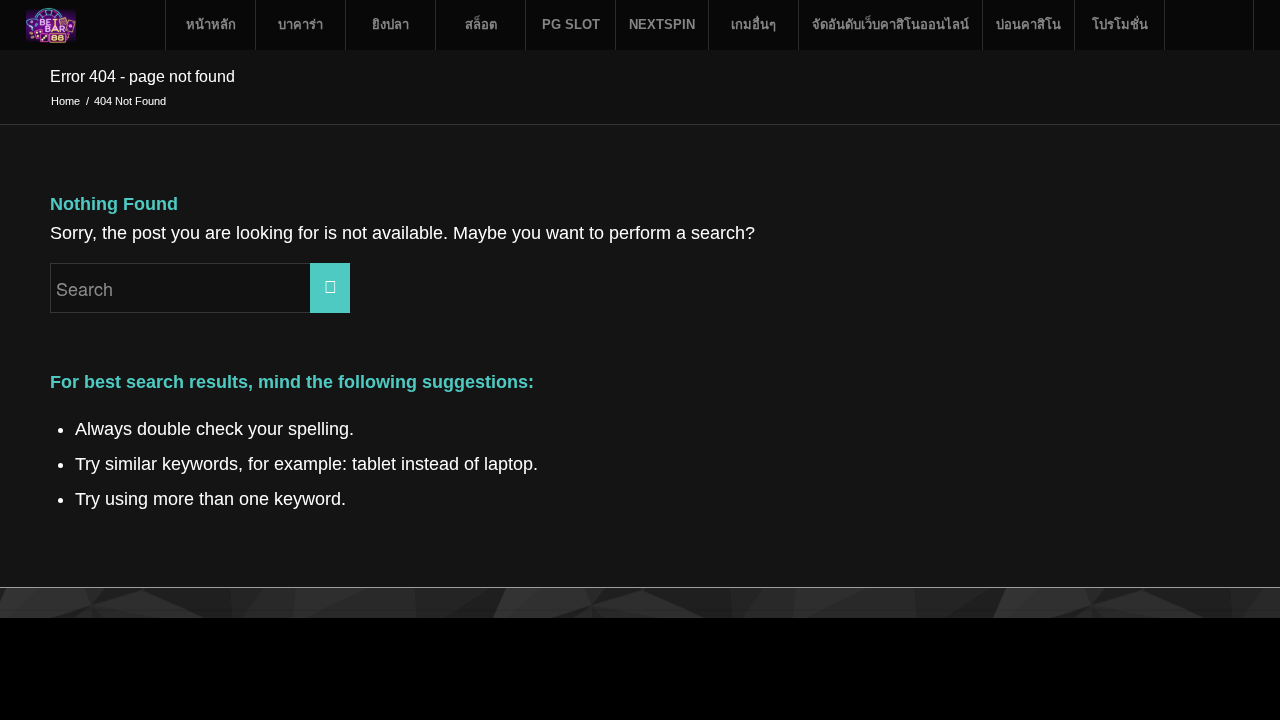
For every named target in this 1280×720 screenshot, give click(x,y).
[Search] (1209, 25)
